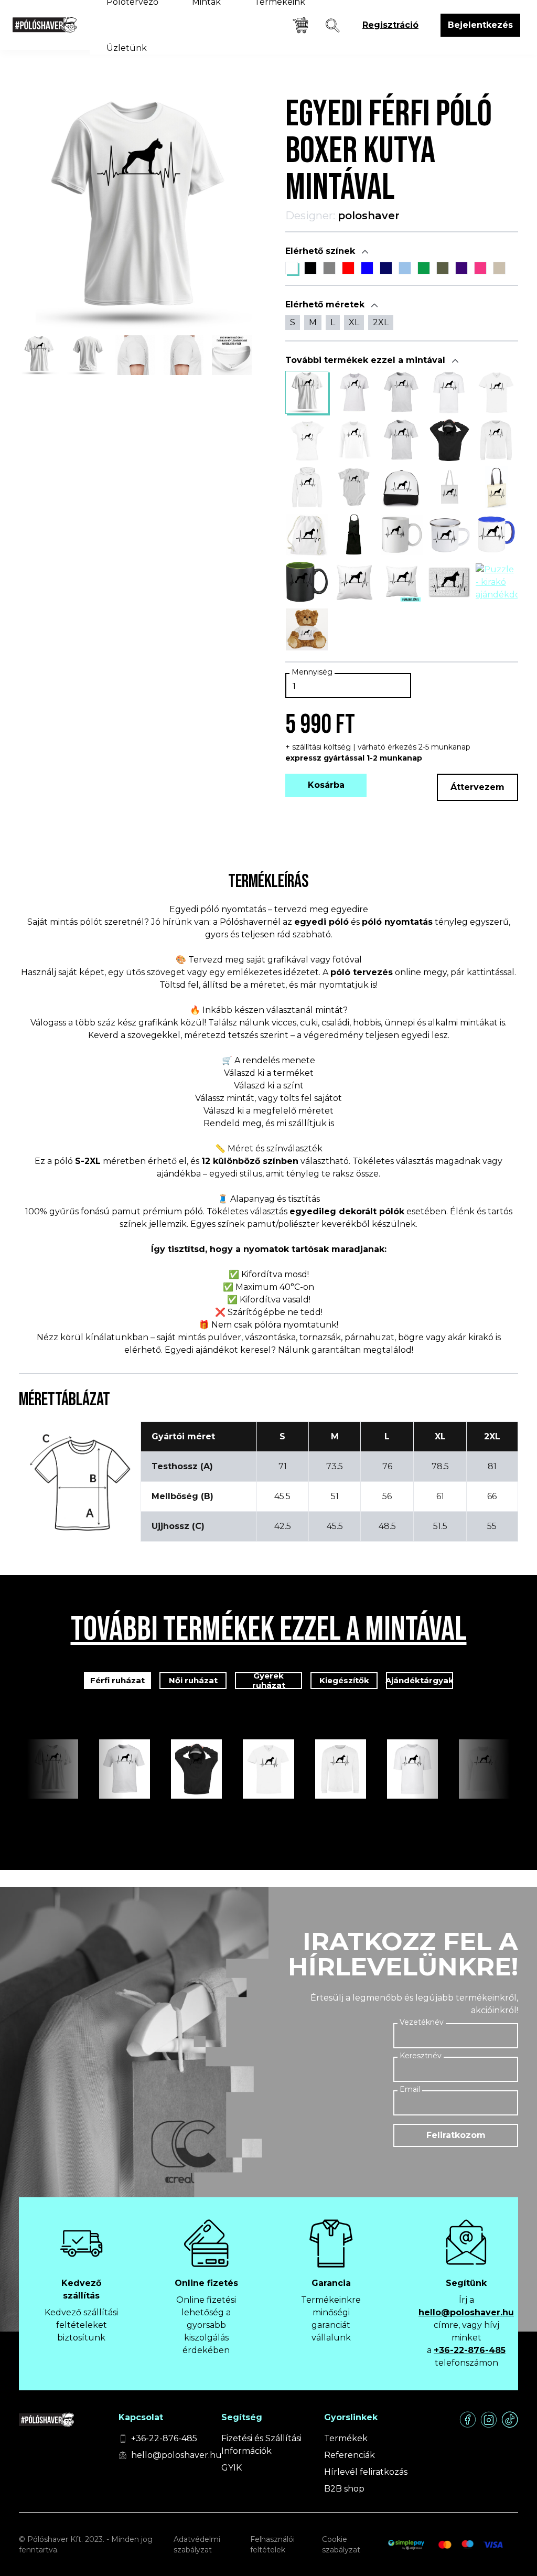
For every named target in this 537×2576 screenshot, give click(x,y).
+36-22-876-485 (470, 2350)
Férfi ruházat (117, 1680)
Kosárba (326, 785)
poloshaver (369, 216)
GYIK (232, 2468)
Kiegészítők (344, 1680)
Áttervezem (477, 787)
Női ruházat (193, 1680)
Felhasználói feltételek (272, 2545)
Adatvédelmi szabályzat (197, 2545)
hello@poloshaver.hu (466, 2312)
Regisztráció (390, 25)
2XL (381, 322)
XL (354, 322)
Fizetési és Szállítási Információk (261, 2445)
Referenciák (350, 2455)
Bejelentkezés (480, 25)
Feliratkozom (456, 2135)
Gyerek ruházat (269, 1681)
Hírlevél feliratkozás (366, 2472)
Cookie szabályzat (341, 2545)
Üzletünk (127, 48)
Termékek (346, 2438)
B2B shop (344, 2489)
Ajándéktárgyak (420, 1680)
